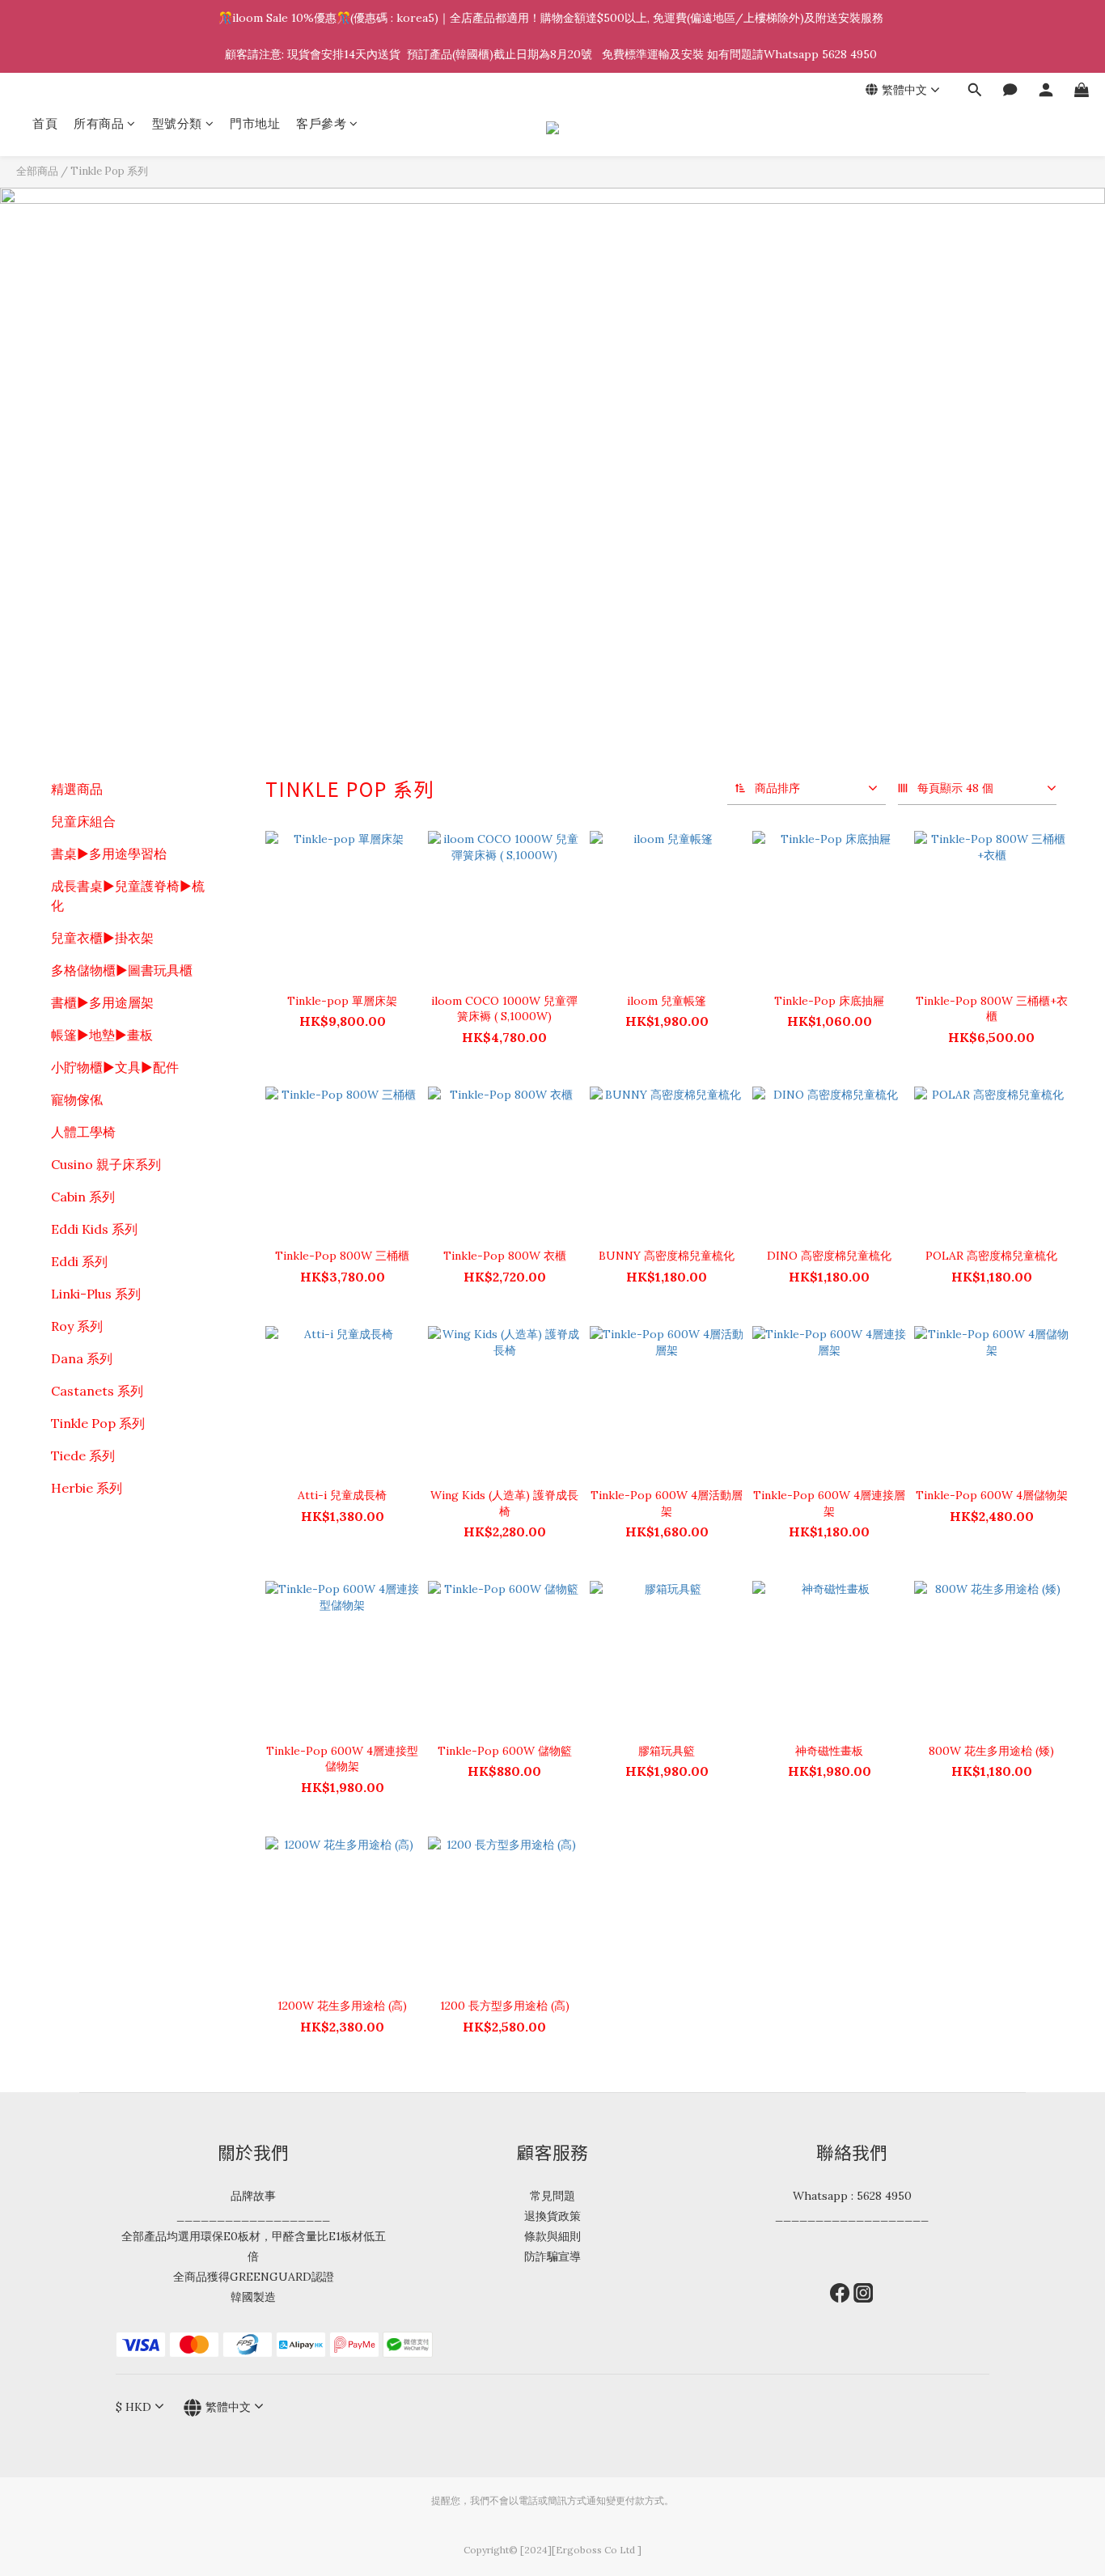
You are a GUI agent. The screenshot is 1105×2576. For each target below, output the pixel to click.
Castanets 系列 (97, 1391)
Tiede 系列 (83, 1455)
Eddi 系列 (79, 1261)
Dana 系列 (82, 1358)
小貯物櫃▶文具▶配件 (115, 1067)
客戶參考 (321, 123)
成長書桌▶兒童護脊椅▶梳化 (128, 896)
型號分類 (177, 123)
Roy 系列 (77, 1326)
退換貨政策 (552, 2216)
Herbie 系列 (87, 1488)
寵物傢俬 (77, 1099)
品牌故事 (253, 2196)
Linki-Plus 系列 (96, 1294)
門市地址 (255, 123)
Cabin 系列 (83, 1197)
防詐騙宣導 (552, 2256)
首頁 (45, 123)
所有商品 (99, 123)
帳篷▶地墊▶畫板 (102, 1035)
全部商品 (37, 171)
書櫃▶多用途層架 (102, 1002)
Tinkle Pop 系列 (109, 171)
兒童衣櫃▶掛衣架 (102, 938)
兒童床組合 (83, 821)
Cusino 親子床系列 (106, 1164)
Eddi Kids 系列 (94, 1229)
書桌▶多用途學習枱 (109, 854)
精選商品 (77, 789)
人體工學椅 (83, 1132)
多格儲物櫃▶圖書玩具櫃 (122, 970)
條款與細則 (552, 2236)
